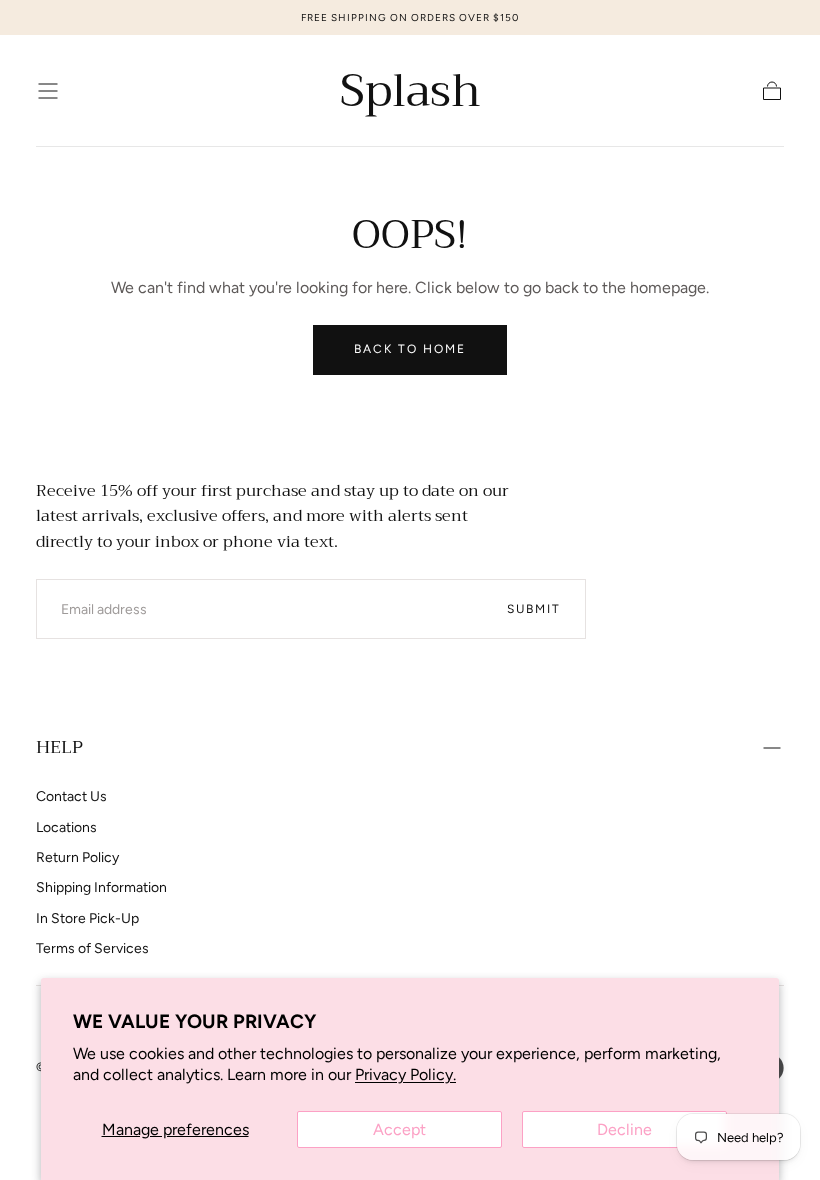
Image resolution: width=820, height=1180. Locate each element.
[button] (48, 91)
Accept (399, 1129)
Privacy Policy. (405, 1074)
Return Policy (77, 857)
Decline (624, 1129)
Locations (66, 827)
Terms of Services (92, 948)
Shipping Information (101, 887)
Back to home (410, 349)
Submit (534, 609)
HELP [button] (59, 747)
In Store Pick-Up (87, 918)
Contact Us (71, 796)
